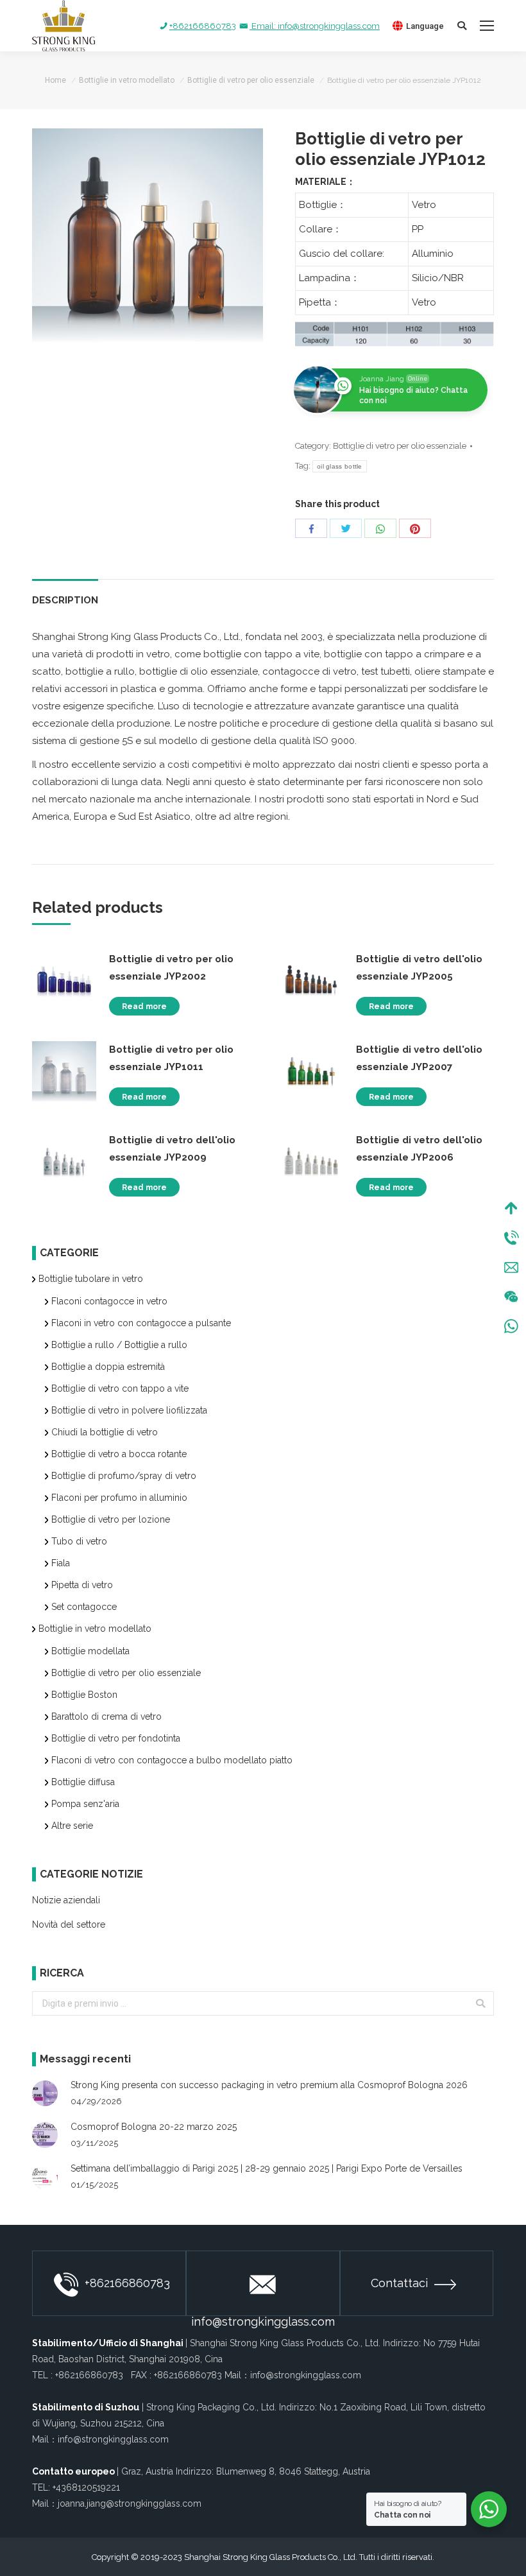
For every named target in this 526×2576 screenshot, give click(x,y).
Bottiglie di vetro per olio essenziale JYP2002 (171, 968)
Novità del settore (69, 1924)
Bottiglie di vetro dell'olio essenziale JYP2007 (419, 1058)
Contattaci (399, 2283)
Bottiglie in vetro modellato (127, 80)
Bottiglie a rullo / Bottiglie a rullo (119, 1345)
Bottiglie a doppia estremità (108, 1367)
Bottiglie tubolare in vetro (91, 1279)
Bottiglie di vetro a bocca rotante (119, 1454)
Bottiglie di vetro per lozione (111, 1519)
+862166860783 (203, 26)
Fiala (61, 1563)
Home (55, 80)
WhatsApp (511, 1326)
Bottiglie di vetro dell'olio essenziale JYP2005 (419, 968)
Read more (144, 1007)
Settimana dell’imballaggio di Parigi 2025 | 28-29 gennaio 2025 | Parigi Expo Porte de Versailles (267, 2168)
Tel (511, 1238)
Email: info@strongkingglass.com (315, 26)
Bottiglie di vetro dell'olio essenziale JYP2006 (419, 1149)
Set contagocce (84, 1607)
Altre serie (72, 1826)
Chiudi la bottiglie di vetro (105, 1432)
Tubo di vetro (79, 1541)
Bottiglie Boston (84, 1695)
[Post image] (45, 2093)
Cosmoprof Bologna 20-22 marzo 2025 (154, 2127)
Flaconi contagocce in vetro (109, 1301)
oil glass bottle (340, 466)
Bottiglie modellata (90, 1651)
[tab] (65, 594)
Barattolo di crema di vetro (106, 1716)
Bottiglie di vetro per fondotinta (116, 1738)
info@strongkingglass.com (263, 2315)
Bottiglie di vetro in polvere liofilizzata (129, 1410)
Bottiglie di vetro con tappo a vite (120, 1388)
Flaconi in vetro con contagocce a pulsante (141, 1323)
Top (511, 1208)
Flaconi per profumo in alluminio (119, 1498)
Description (65, 600)
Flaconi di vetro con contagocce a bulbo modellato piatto (172, 1760)
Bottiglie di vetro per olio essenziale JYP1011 (171, 1058)
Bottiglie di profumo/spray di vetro (124, 1476)
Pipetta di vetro (82, 1585)
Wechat (511, 1297)
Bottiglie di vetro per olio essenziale (251, 80)
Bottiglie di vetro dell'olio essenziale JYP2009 (172, 1149)
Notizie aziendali (66, 1900)
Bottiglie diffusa (83, 1782)
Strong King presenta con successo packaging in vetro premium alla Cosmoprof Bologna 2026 (269, 2085)
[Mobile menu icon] (487, 26)
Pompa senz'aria (85, 1804)
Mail (511, 1267)
